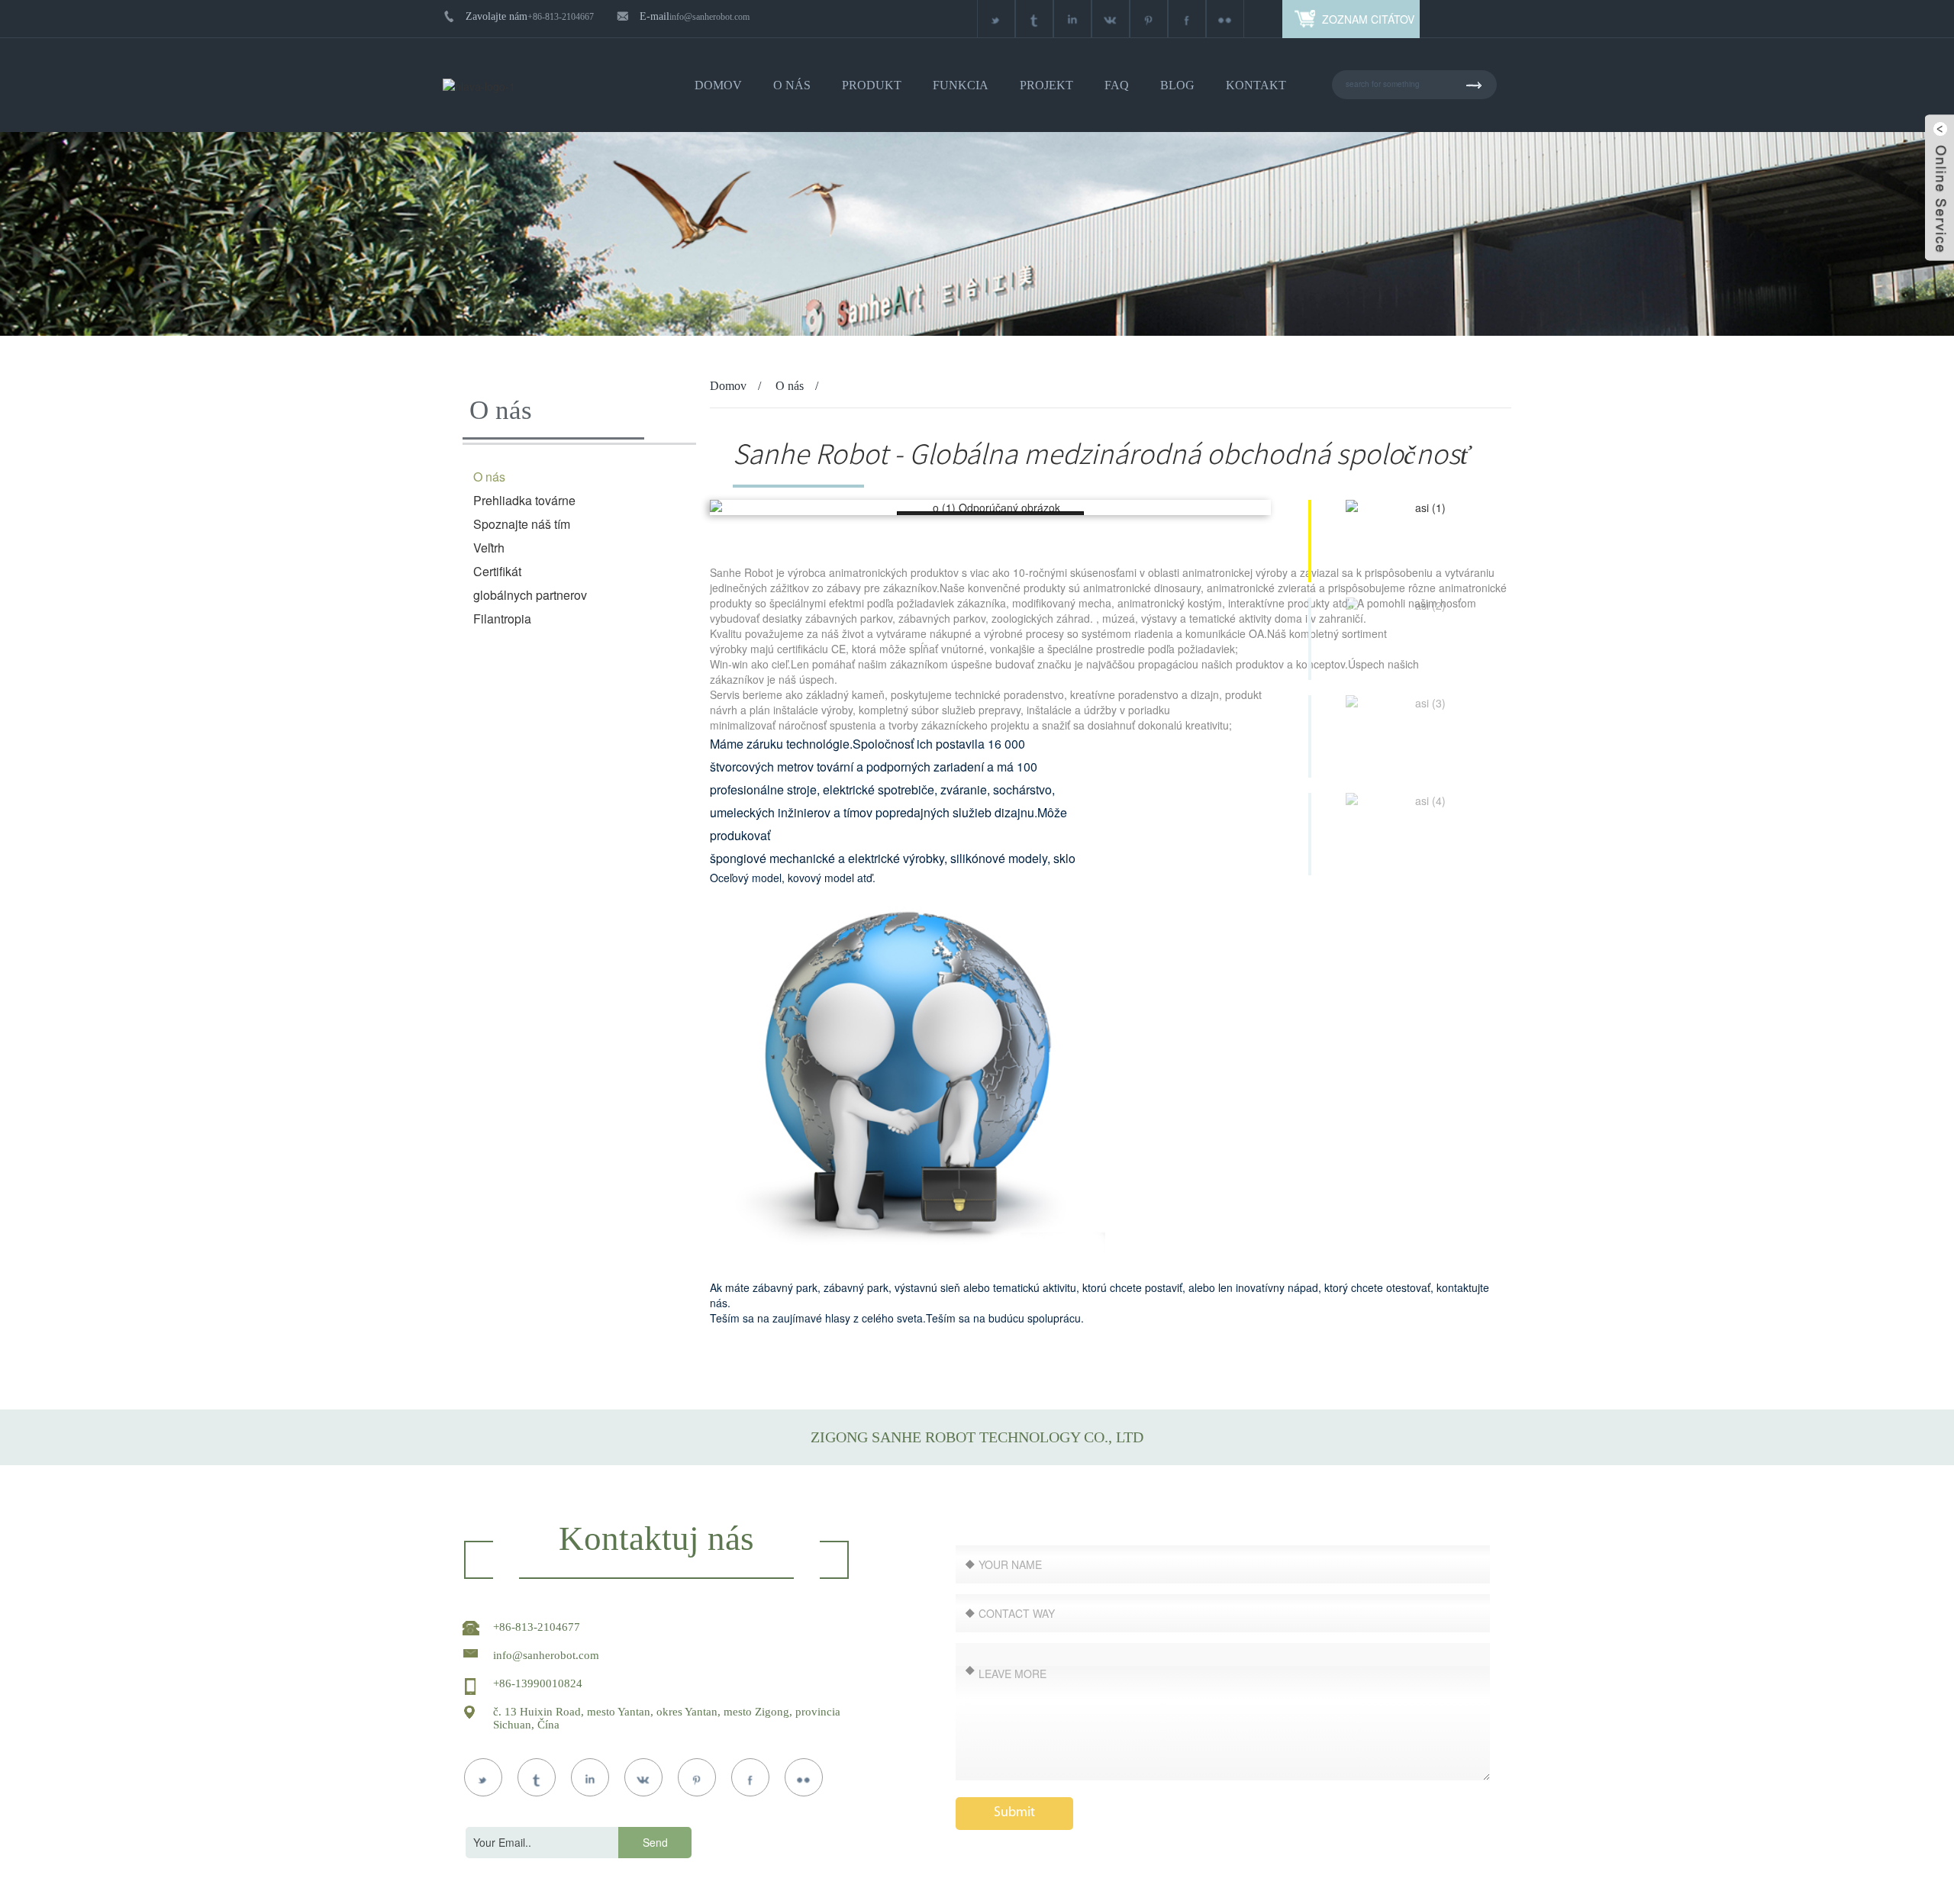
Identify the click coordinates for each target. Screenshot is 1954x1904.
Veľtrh (489, 548)
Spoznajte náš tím (522, 524)
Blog (1177, 85)
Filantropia (502, 619)
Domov (718, 85)
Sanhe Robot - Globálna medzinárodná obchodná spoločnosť (1101, 454)
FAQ (1117, 85)
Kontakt (1256, 85)
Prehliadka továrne (524, 500)
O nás (792, 85)
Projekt (1046, 85)
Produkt (872, 85)
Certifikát (497, 571)
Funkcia (961, 85)
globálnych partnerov (530, 595)
